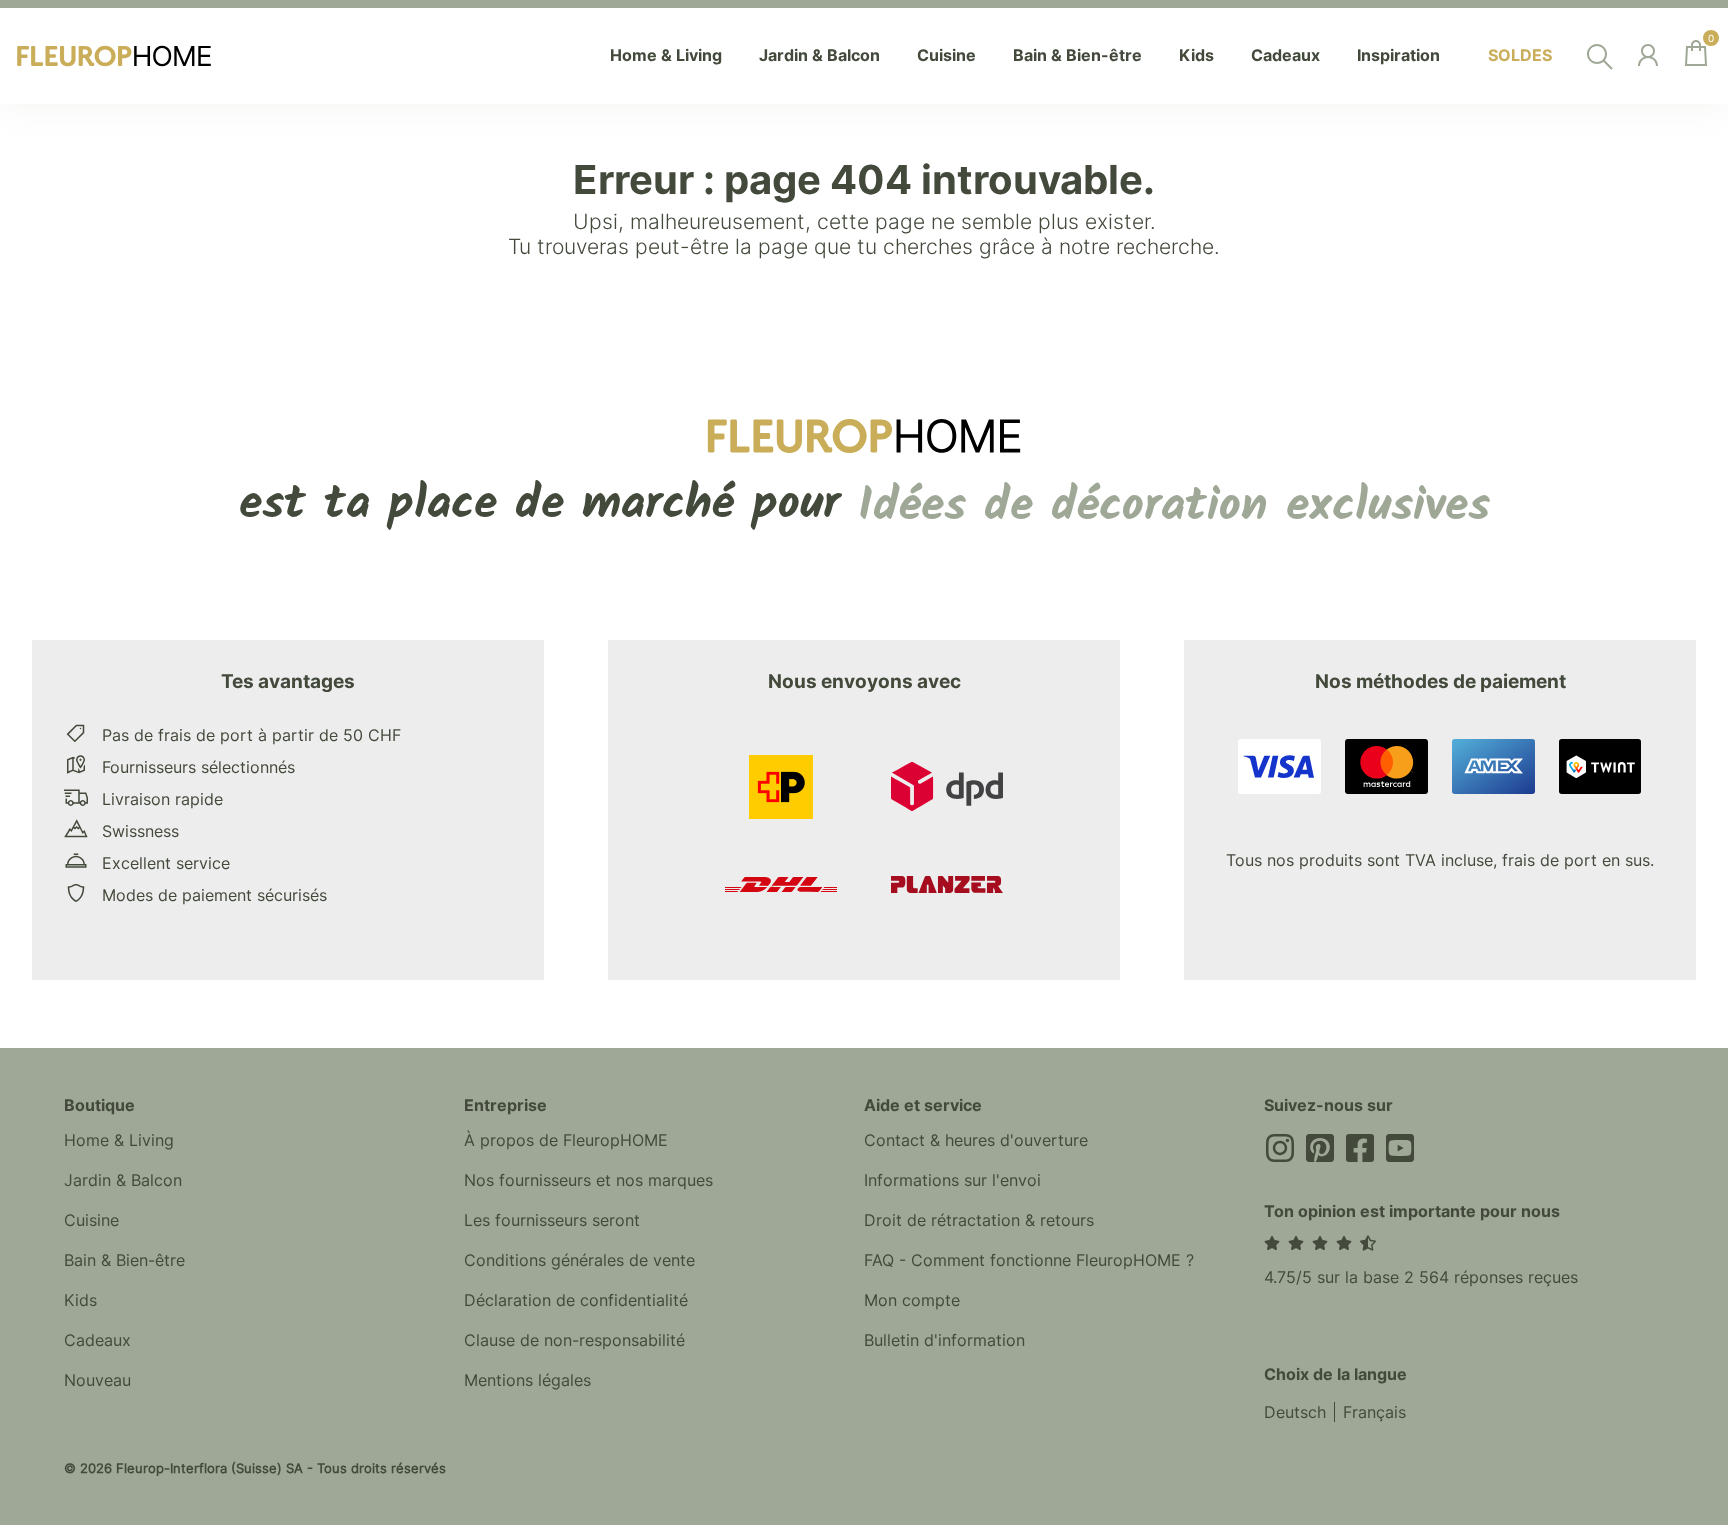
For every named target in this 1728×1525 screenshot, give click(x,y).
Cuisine (91, 1220)
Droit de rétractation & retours (979, 1220)
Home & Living (119, 1140)
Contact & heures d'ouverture (976, 1140)
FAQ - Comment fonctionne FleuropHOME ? (1029, 1260)
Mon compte (912, 1300)
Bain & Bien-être (124, 1260)
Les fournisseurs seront (552, 1220)
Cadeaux (97, 1340)
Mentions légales (527, 1380)
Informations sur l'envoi (952, 1180)
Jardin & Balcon (123, 1180)
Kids (80, 1300)
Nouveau (97, 1380)
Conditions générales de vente (579, 1260)
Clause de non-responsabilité (574, 1340)
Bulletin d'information (944, 1340)
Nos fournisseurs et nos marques (588, 1180)
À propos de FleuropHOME (566, 1140)
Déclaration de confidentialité (576, 1300)
